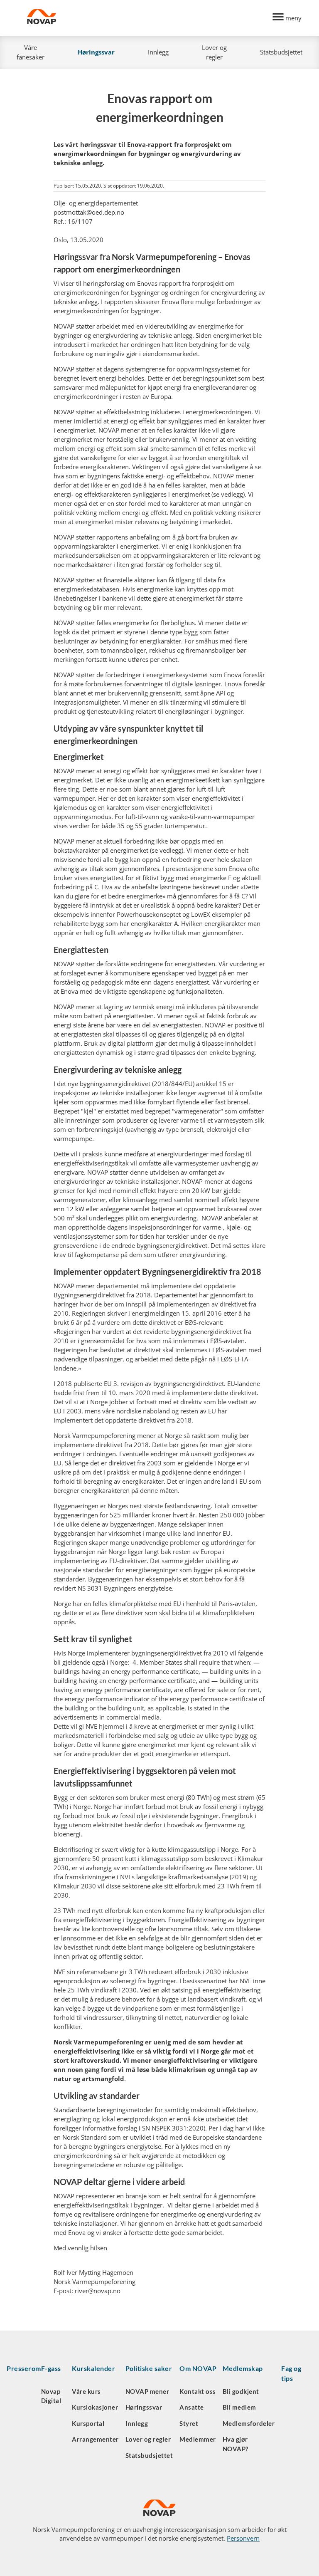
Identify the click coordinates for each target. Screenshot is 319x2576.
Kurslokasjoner (95, 2407)
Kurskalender (93, 2368)
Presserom (24, 2368)
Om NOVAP (198, 2368)
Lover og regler (214, 52)
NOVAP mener (147, 2391)
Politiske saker (149, 2368)
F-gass (51, 2368)
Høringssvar (96, 52)
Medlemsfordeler (249, 2423)
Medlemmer (198, 2439)
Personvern (243, 2538)
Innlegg (158, 52)
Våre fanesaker (31, 52)
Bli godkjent (241, 2391)
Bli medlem (239, 2407)
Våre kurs (86, 2391)
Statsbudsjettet (281, 52)
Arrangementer (95, 2439)
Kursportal (88, 2423)
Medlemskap (243, 2368)
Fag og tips (291, 2373)
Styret (189, 2423)
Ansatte (192, 2407)
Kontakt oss (198, 2391)
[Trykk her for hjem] (145, 18)
